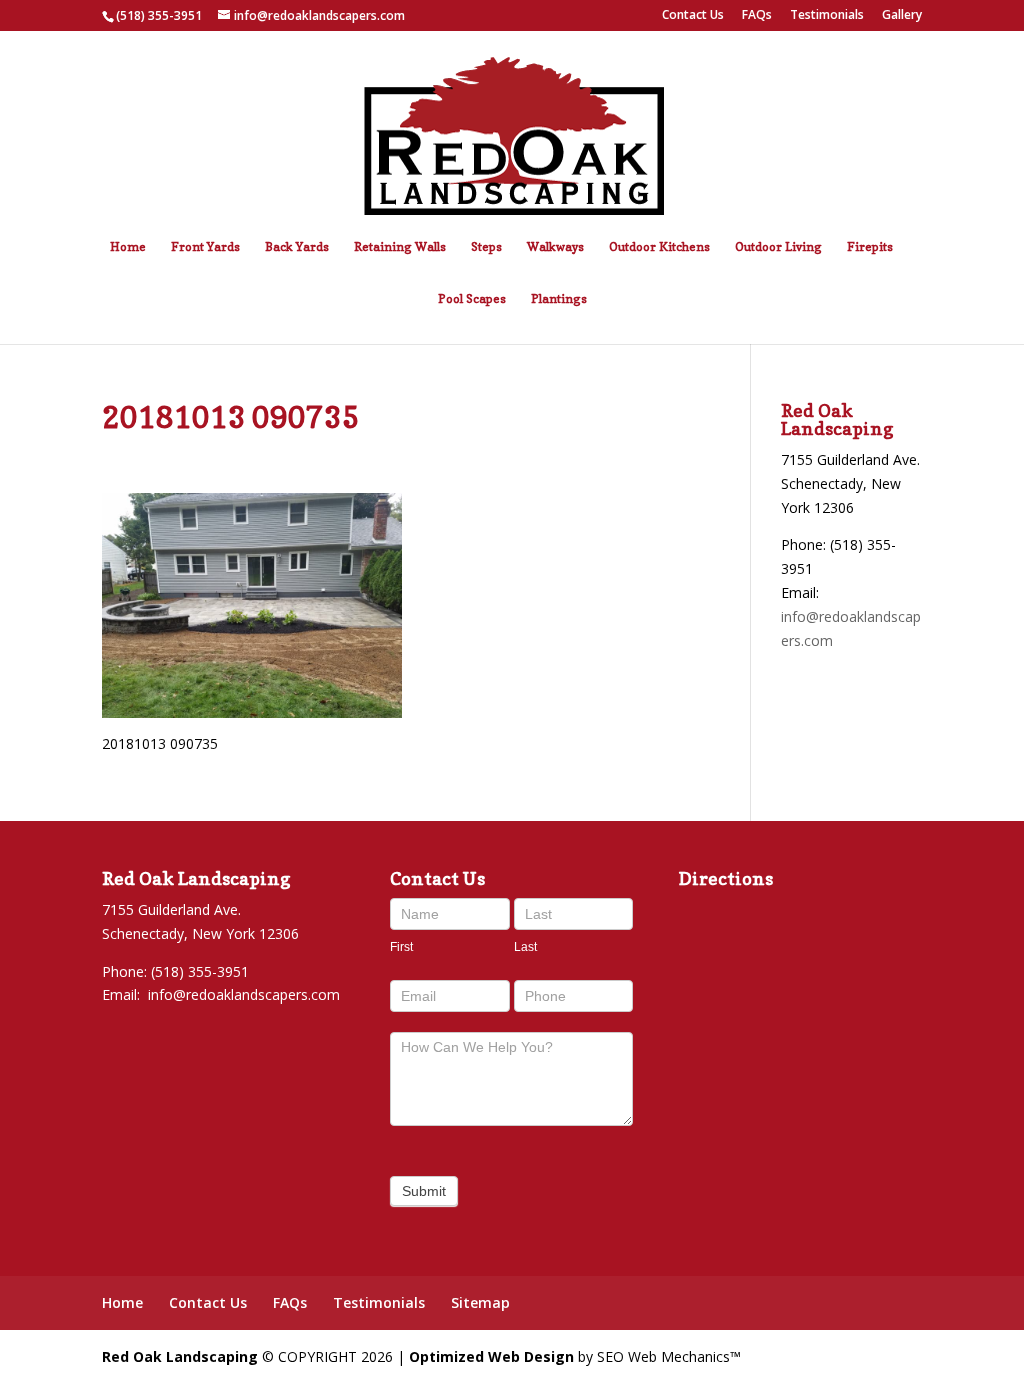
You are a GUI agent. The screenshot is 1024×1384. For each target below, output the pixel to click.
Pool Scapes (472, 299)
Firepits (870, 247)
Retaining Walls (400, 247)
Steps (486, 247)
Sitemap (480, 1302)
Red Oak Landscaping (180, 1356)
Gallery (902, 16)
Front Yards (205, 247)
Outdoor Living (778, 247)
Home (128, 247)
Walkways (555, 247)
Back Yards (297, 247)
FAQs (757, 16)
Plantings (559, 299)
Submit (424, 1191)
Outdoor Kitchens (659, 247)
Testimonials (827, 16)
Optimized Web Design (491, 1356)
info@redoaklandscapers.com (244, 994)
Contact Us (693, 16)
